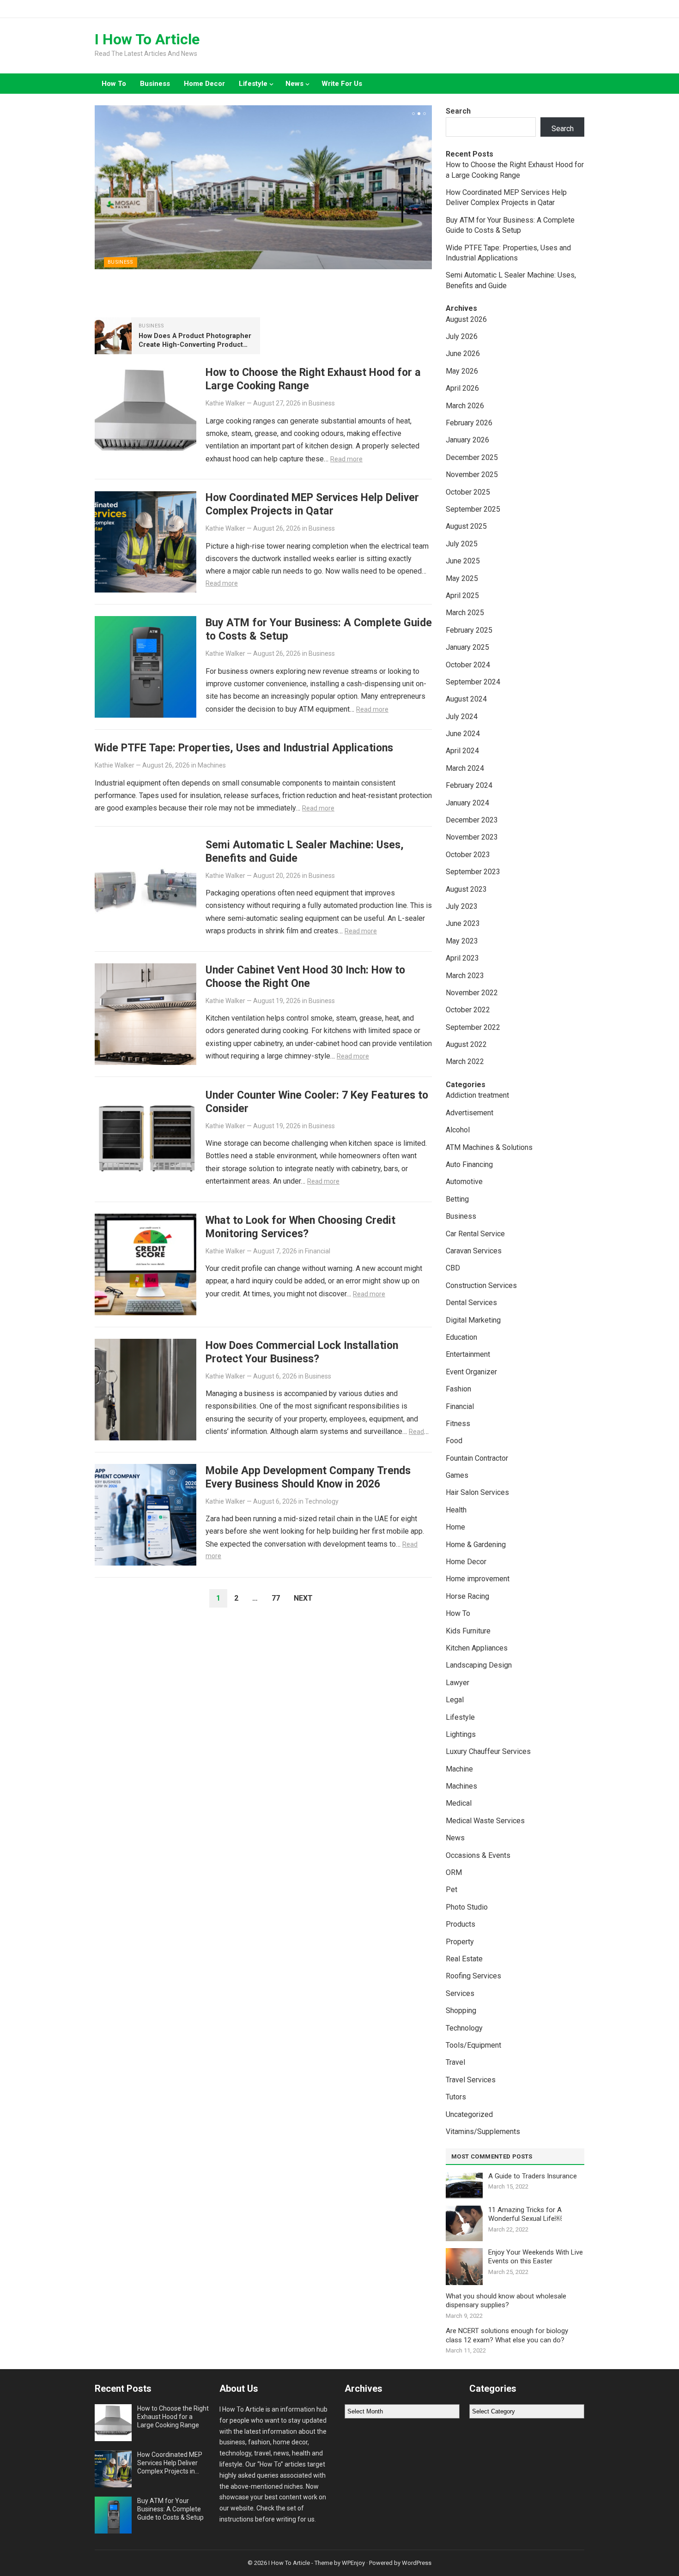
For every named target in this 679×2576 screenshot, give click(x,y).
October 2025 (468, 492)
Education (461, 1337)
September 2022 (473, 1027)
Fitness (458, 1424)
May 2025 (462, 578)
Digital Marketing (473, 1320)
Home (455, 1527)
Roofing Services (473, 1976)
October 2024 (468, 665)
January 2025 (467, 647)
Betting (457, 1199)
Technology (322, 1501)
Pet (452, 1890)
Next (303, 1598)
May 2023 (462, 941)
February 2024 (469, 785)
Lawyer (458, 1683)
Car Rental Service (475, 1234)
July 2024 (462, 717)
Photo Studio (467, 1907)
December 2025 (472, 457)
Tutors (456, 2097)
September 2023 (473, 872)
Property (460, 1942)
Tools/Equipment (473, 2045)
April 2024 (462, 751)
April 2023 (462, 958)
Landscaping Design (479, 1665)
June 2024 (463, 734)
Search (458, 111)
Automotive (464, 1182)
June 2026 (463, 354)
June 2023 (463, 923)
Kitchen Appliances (477, 1648)
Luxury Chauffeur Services (488, 1751)
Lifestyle (253, 84)
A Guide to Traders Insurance (533, 2176)
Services (460, 1993)
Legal (455, 1700)
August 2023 (466, 889)
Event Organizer (471, 1372)
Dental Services (471, 1303)
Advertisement (470, 1113)
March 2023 (465, 976)
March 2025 (465, 613)
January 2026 (467, 440)
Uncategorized (469, 2114)
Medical (459, 1803)
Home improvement (478, 1579)
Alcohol (458, 1130)
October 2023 (468, 855)
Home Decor (204, 84)
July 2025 (462, 544)
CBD (453, 1268)
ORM (454, 1872)
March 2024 (465, 768)
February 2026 (469, 423)
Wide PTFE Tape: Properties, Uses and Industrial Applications (244, 748)
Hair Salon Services (477, 1492)
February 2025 (469, 630)
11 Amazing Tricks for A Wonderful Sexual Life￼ (525, 2214)
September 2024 (473, 682)
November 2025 (472, 475)
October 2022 (468, 1010)
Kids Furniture (468, 1631)
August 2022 (466, 1044)
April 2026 (462, 388)
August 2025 (466, 526)
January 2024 (467, 803)
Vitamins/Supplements (483, 2132)
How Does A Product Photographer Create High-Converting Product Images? (195, 345)
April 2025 (462, 596)
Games (457, 1475)
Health (456, 1510)
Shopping (461, 2011)
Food (454, 1441)
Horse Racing (467, 1596)
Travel (455, 2062)
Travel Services (471, 2080)
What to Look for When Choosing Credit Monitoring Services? (300, 1227)
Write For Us (342, 84)
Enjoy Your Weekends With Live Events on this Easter (536, 2257)
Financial (318, 1251)
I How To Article (147, 39)
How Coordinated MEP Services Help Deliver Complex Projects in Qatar (312, 504)
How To (114, 84)
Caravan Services (474, 1251)
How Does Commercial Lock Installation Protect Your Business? (302, 1352)
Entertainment (468, 1354)
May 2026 (462, 371)
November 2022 (472, 993)
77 (276, 1598)
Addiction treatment (477, 1095)
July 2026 (462, 336)
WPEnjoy (353, 2563)
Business (155, 84)
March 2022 (465, 1061)
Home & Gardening (476, 1545)
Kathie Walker (225, 403)
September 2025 (473, 509)
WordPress (417, 2563)
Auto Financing (469, 1164)
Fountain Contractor (477, 1458)
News (294, 84)
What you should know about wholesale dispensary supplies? (506, 2301)
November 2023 (472, 837)
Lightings (461, 1734)
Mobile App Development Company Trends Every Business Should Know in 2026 (308, 1477)
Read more (346, 459)
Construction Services (481, 1285)
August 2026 (466, 319)
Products (461, 1924)
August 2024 (466, 699)
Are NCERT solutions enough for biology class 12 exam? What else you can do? (507, 2335)
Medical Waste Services (485, 1821)
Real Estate (464, 1959)
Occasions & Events (478, 1855)
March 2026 (465, 406)
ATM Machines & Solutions (489, 1147)
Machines (212, 765)
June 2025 (463, 561)
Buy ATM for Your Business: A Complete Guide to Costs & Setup (170, 2509)
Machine (459, 1769)
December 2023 (472, 820)
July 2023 (462, 906)
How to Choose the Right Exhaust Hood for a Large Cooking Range (173, 2417)
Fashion (458, 1389)
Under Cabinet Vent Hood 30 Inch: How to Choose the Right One (305, 977)
